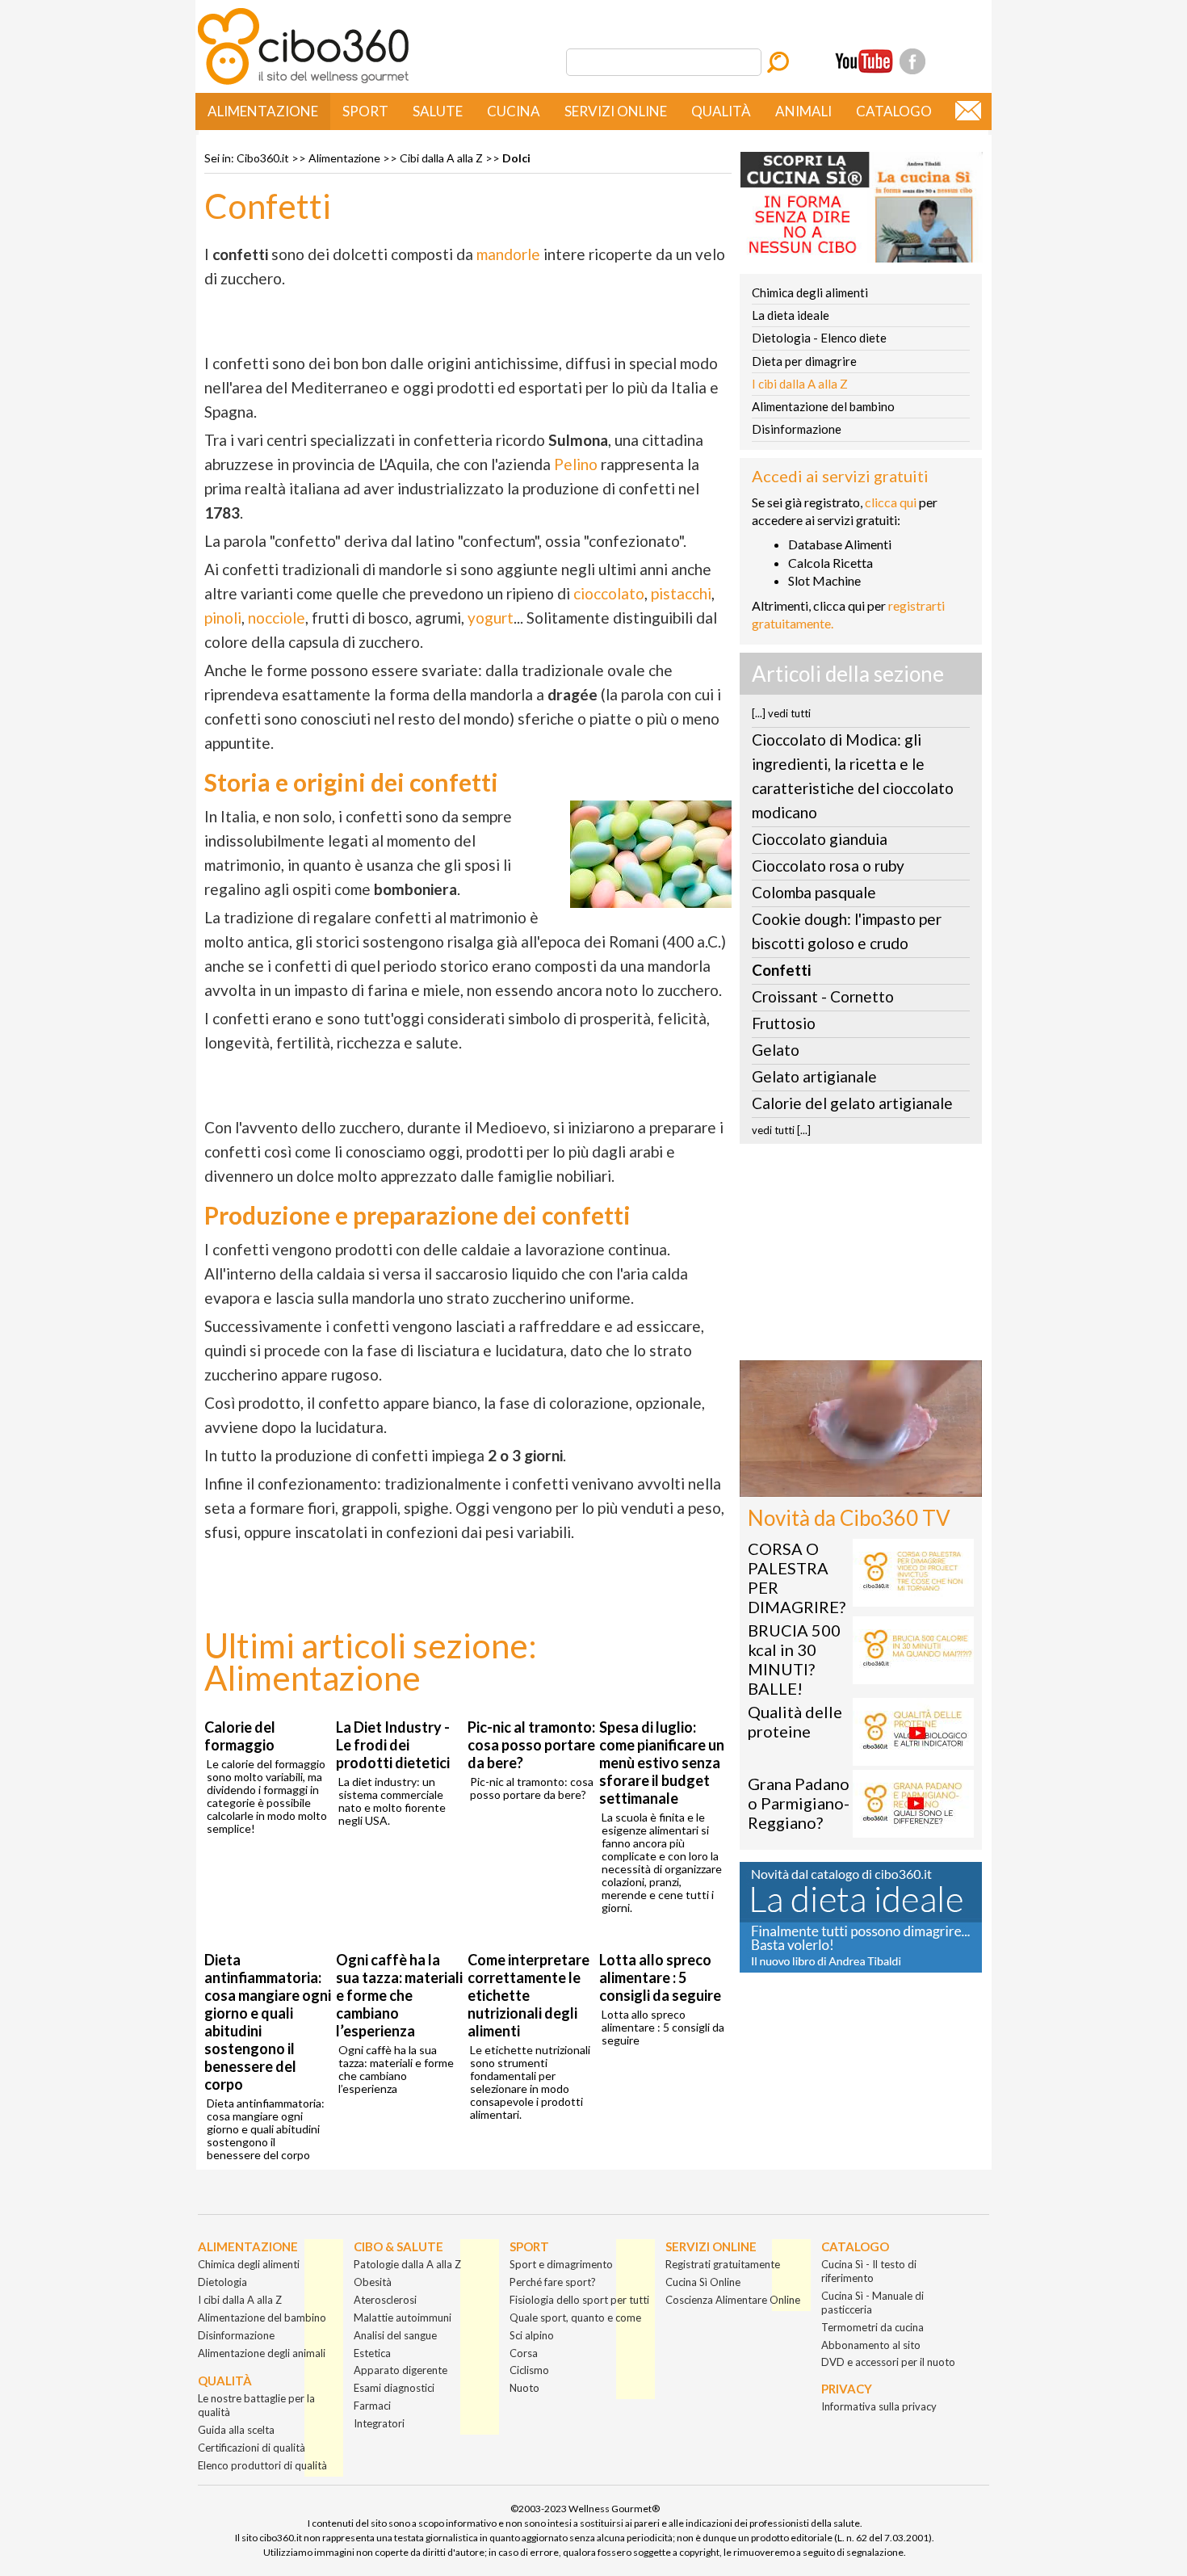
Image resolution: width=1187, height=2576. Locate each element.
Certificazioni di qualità (252, 2448)
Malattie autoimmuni (403, 2318)
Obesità (373, 2282)
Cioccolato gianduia (820, 839)
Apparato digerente (401, 2370)
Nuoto (524, 2388)
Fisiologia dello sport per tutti (579, 2300)
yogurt (491, 618)
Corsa (524, 2353)
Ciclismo (529, 2370)
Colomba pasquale (814, 892)
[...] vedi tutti (781, 713)
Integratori (379, 2423)
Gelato (776, 1050)
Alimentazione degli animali (262, 2353)
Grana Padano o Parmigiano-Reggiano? (799, 1803)
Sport (365, 111)
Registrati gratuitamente (723, 2264)
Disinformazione (797, 429)
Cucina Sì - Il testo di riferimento (869, 2271)
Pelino (576, 464)
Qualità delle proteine (795, 1721)
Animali (803, 111)
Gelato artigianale (814, 1076)
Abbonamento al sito (871, 2345)
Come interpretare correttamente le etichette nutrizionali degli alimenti (528, 1995)
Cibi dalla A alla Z (441, 158)
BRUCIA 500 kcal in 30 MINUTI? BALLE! (794, 1659)
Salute (438, 111)
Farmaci (372, 2406)
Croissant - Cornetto (823, 996)
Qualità (721, 111)
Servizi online (616, 111)
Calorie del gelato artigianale (852, 1103)
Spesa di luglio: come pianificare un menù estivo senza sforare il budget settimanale (662, 1763)
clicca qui (891, 502)
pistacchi (681, 593)
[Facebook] (912, 61)
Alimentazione (263, 111)
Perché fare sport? (553, 2282)
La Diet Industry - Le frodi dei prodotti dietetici (393, 1745)
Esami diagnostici (394, 2388)
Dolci (516, 158)
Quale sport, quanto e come (575, 2318)
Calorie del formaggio (240, 1736)
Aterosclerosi (385, 2300)
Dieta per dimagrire (804, 361)
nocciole (277, 618)
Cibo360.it (263, 158)
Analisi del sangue (395, 2335)
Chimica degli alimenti (810, 292)
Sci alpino (532, 2335)
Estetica (372, 2353)
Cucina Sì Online (703, 2282)
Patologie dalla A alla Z (407, 2264)
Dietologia (222, 2282)
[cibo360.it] (303, 83)
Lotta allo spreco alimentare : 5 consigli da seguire (660, 1977)
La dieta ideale (791, 315)
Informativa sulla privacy (879, 2406)
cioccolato (609, 593)
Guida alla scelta (236, 2430)
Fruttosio (784, 1023)
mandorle (508, 254)
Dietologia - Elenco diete (819, 338)
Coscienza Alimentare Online (733, 2300)
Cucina (514, 111)
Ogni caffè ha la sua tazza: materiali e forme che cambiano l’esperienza (399, 1995)
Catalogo (894, 111)
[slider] (843, 1485)
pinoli (223, 618)
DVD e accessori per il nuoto (888, 2362)
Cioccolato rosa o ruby (828, 866)
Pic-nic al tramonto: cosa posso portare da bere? (531, 1745)
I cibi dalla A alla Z (800, 384)
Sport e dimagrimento (561, 2264)
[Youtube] (864, 61)
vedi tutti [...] (781, 1130)
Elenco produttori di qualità (262, 2465)
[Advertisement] (861, 1257)
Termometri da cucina (872, 2327)
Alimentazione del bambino (823, 406)
